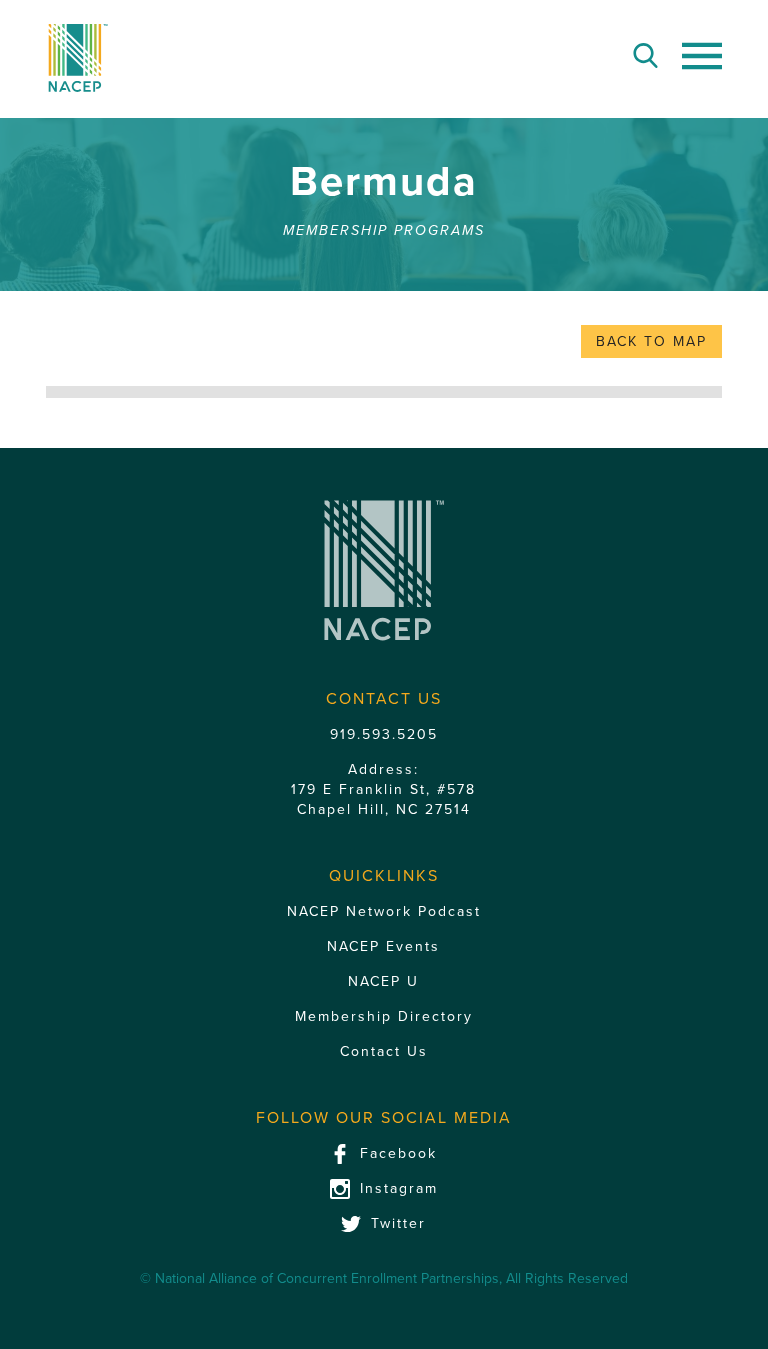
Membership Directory (384, 1016)
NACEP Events (383, 946)
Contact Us (384, 1051)
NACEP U (383, 981)
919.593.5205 (384, 734)
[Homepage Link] (77, 58)
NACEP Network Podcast (384, 911)
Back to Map (651, 341)
